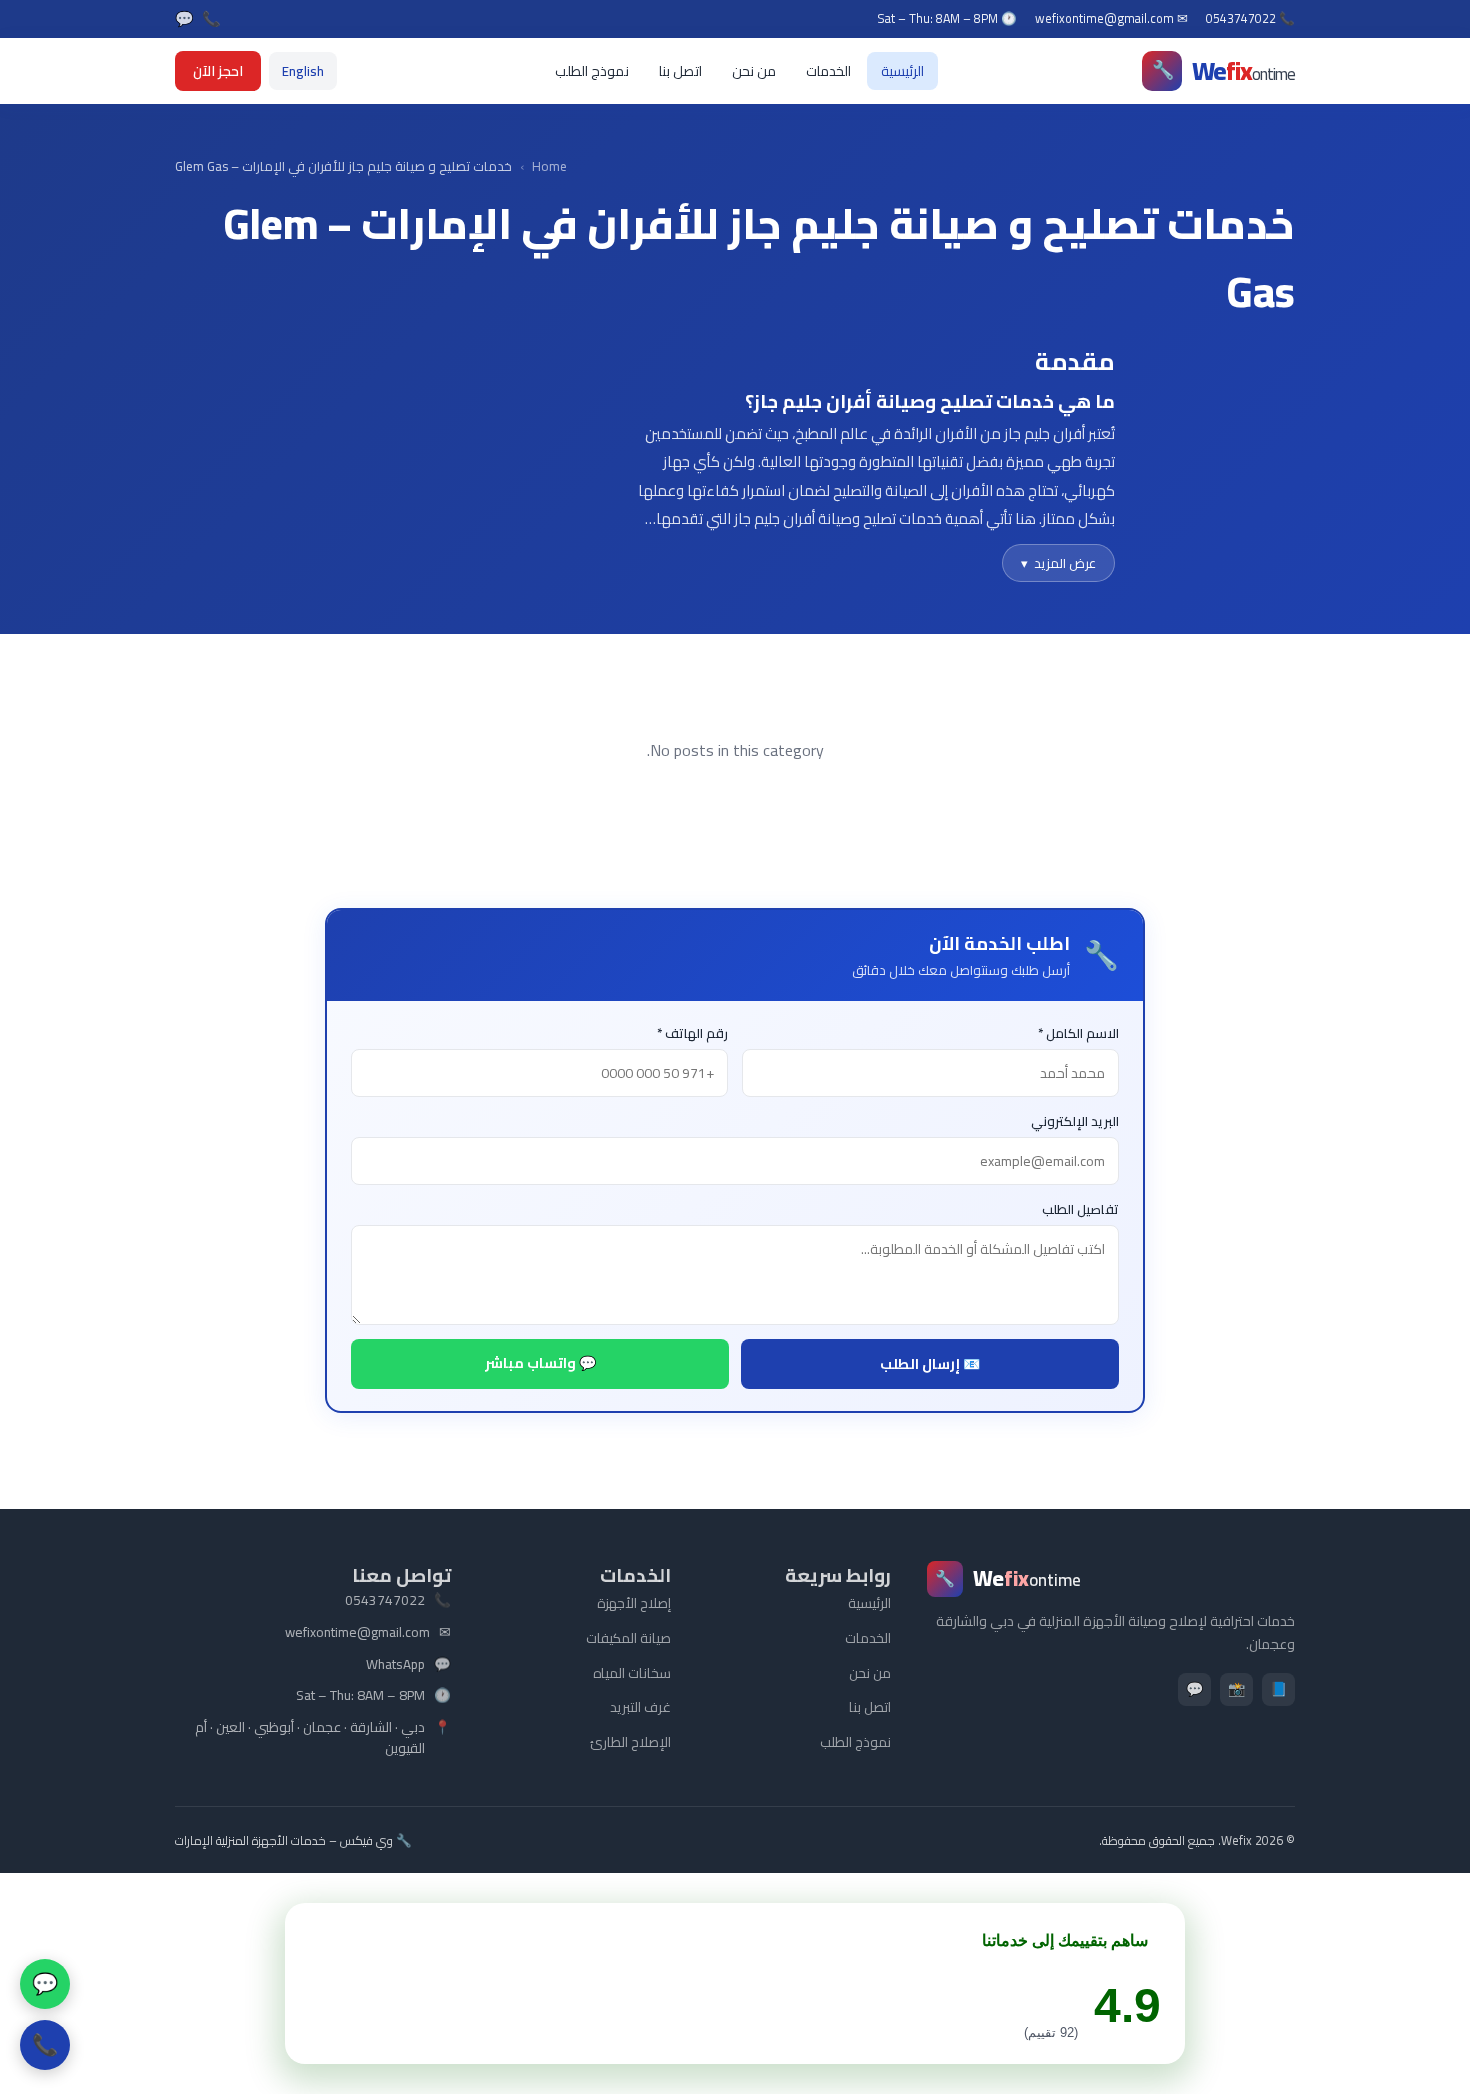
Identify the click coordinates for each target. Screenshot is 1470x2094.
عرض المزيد (1058, 563)
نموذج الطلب (592, 71)
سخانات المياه (632, 1673)
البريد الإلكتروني (1075, 1121)
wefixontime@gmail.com (357, 1633)
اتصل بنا (680, 71)
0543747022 (385, 1601)
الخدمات (828, 71)
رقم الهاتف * (692, 1033)
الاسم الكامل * (1078, 1033)
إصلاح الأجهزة (634, 1603)
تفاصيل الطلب (1080, 1209)
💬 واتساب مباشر (540, 1363)
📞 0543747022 (1250, 19)
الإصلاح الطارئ (630, 1742)
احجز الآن (218, 71)
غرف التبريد (640, 1707)
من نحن (754, 71)
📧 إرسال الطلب (930, 1364)
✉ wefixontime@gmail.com (1111, 19)
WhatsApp (395, 1665)
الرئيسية (902, 71)
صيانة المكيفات (628, 1638)
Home (549, 166)
